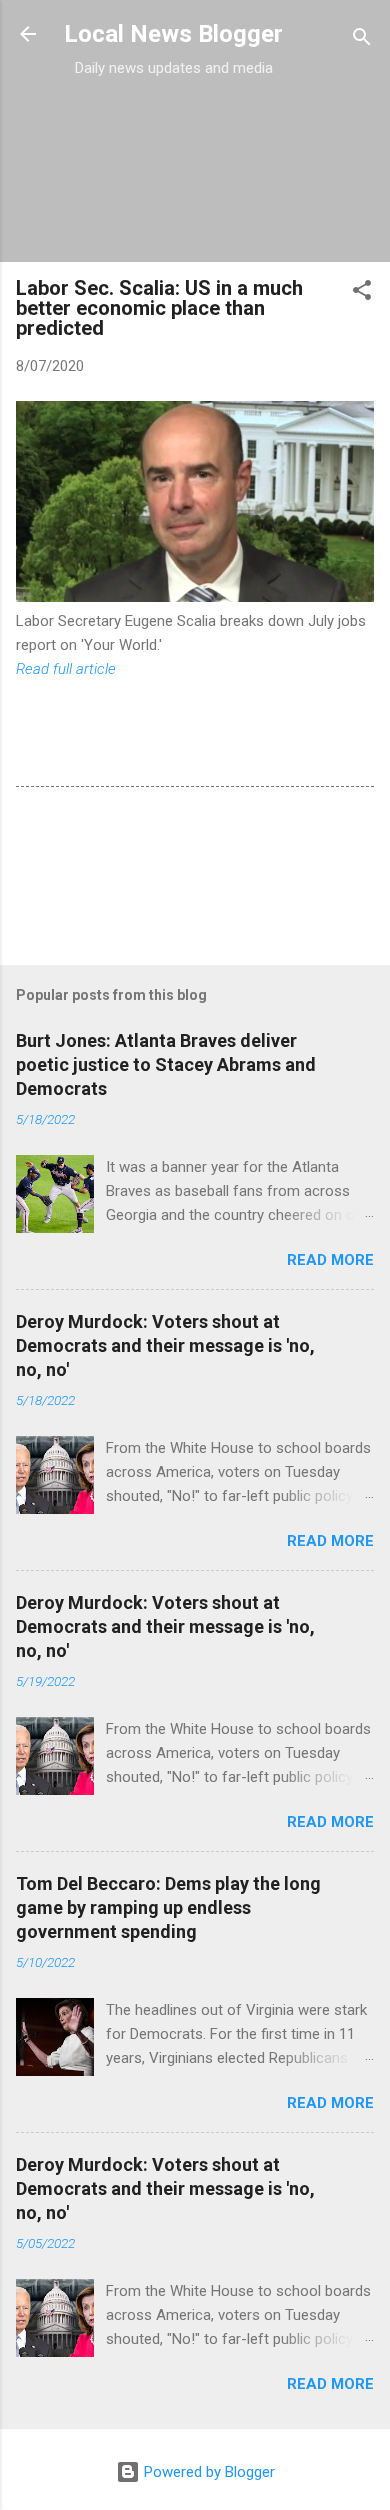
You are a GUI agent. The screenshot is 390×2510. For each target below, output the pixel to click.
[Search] (362, 40)
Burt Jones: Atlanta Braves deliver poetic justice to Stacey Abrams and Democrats (166, 1064)
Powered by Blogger (207, 2472)
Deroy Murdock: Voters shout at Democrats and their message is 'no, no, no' (165, 1345)
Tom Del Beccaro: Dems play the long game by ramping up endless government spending (168, 1907)
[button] (362, 293)
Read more (330, 1260)
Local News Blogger (173, 34)
